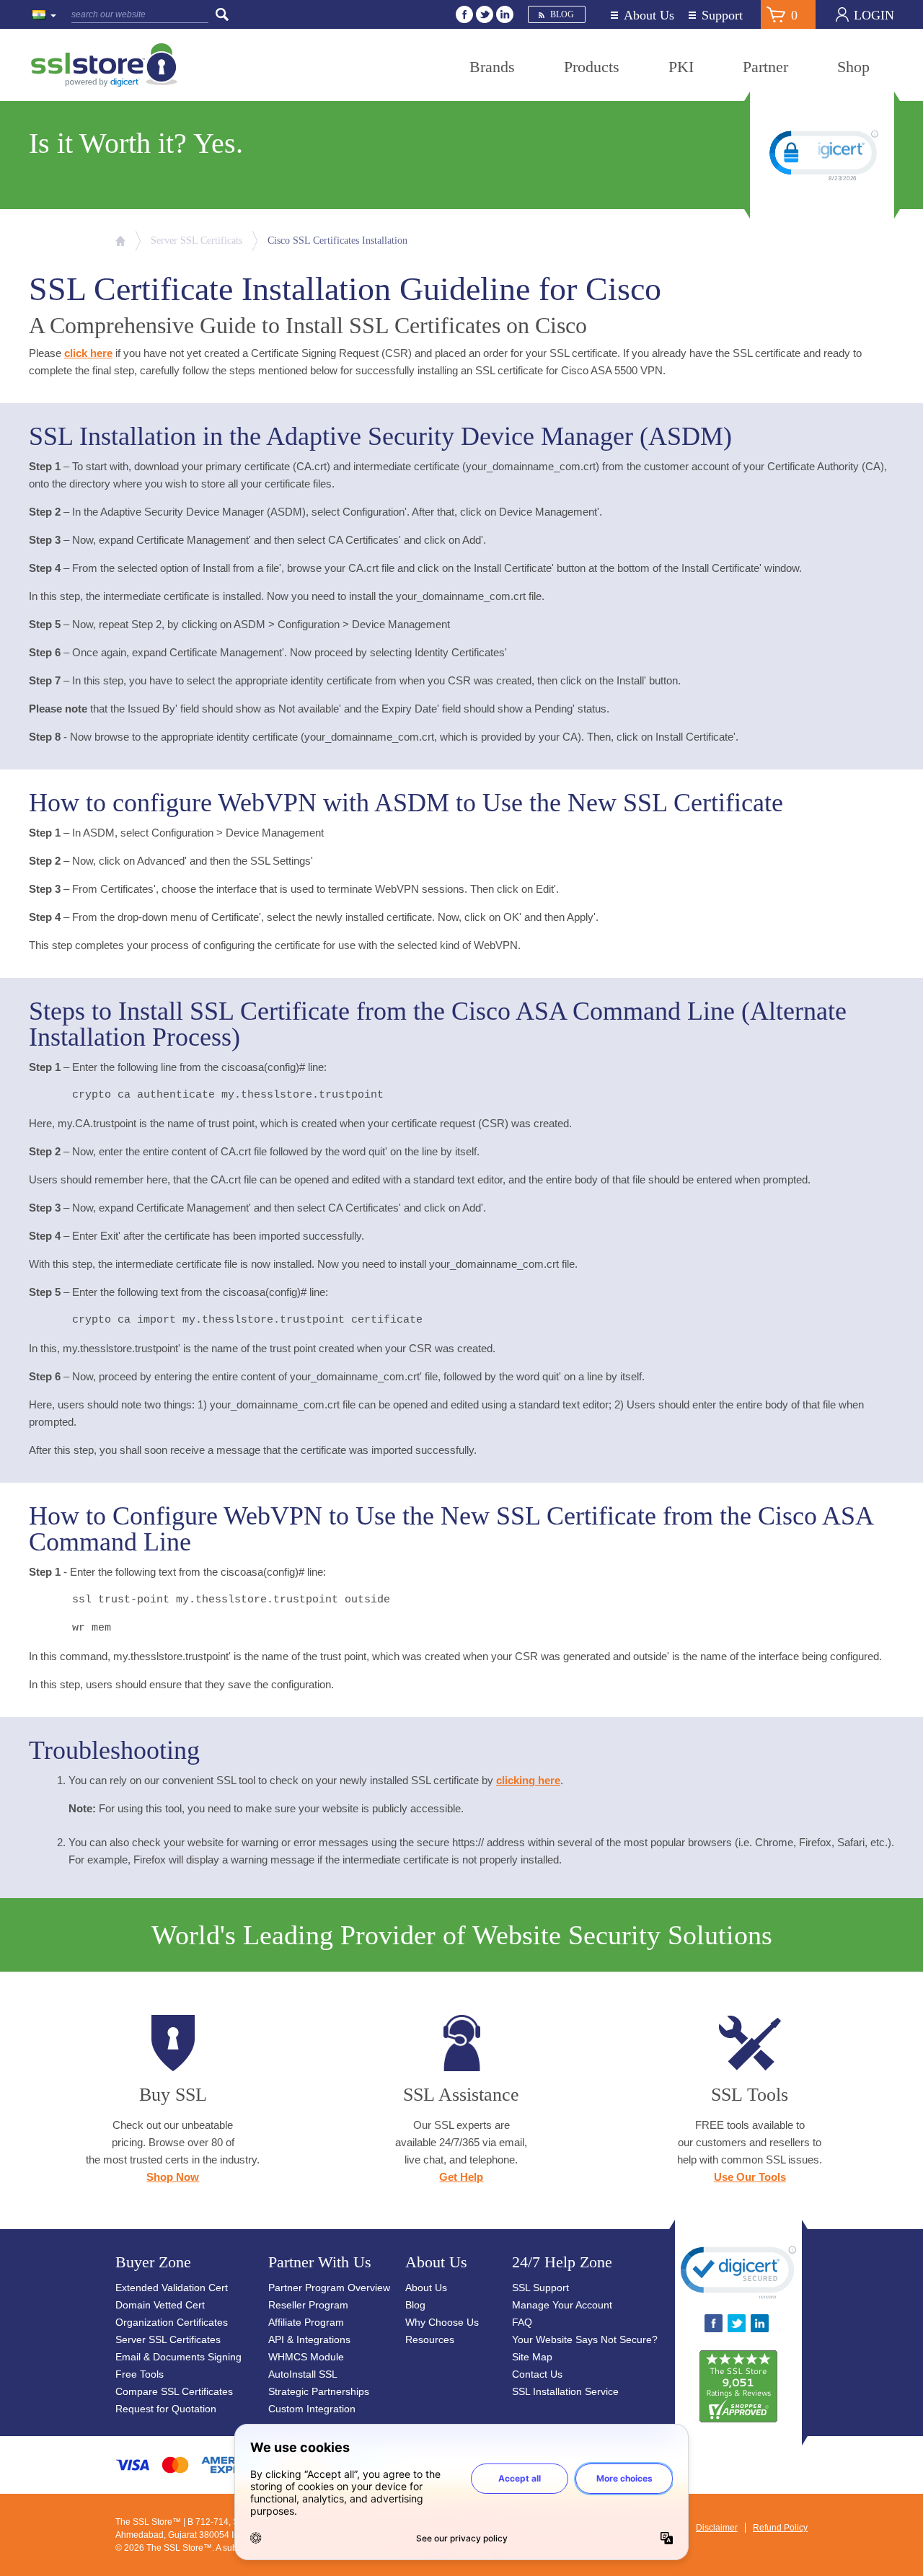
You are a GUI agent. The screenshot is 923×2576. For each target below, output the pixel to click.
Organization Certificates (172, 2322)
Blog (562, 14)
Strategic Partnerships (319, 2391)
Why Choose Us (442, 2322)
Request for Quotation (166, 2409)
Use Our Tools (750, 2177)
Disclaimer (717, 2528)
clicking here (528, 1780)
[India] (45, 16)
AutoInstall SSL (303, 2374)
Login (874, 15)
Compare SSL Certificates (174, 2391)
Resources (430, 2339)
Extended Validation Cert (172, 2288)
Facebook (464, 14)
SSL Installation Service (565, 2391)
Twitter (485, 14)
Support (722, 16)
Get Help (461, 2177)
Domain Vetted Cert (160, 2305)
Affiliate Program (306, 2322)
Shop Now (173, 2177)
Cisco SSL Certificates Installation (337, 241)
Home (120, 241)
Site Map (532, 2357)
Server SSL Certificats (196, 241)
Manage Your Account (562, 2305)
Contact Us (537, 2374)
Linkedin (505, 14)
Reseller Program (308, 2305)
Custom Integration (312, 2409)
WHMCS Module (306, 2357)
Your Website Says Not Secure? (585, 2339)
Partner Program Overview (329, 2288)
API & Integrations (309, 2339)
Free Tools (140, 2374)
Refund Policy (780, 2528)
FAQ (522, 2322)
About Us (649, 16)
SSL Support (540, 2288)
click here (88, 353)
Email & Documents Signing (178, 2357)
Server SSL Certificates (168, 2339)
